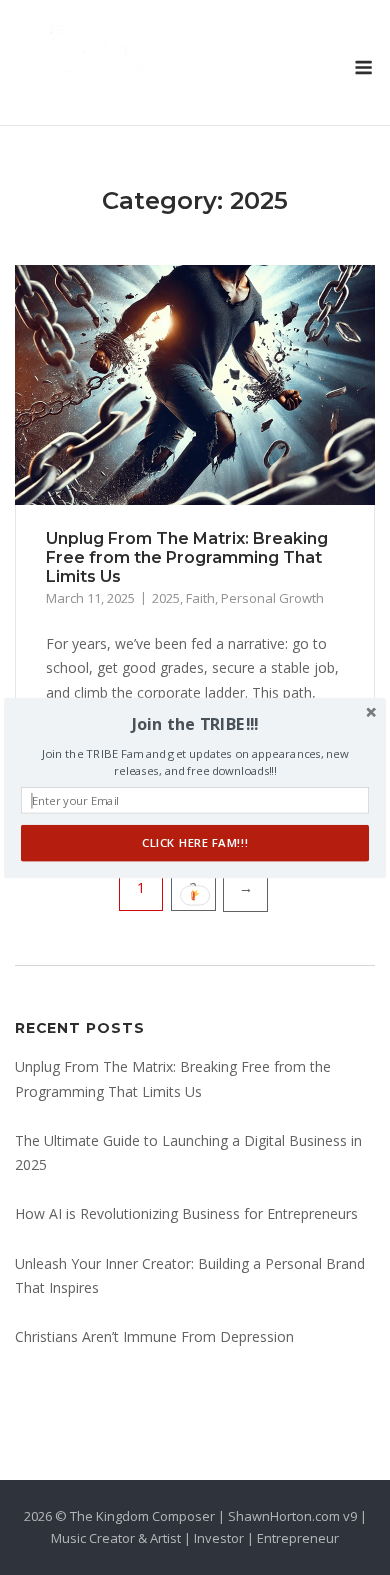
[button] (195, 723)
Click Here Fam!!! (195, 843)
